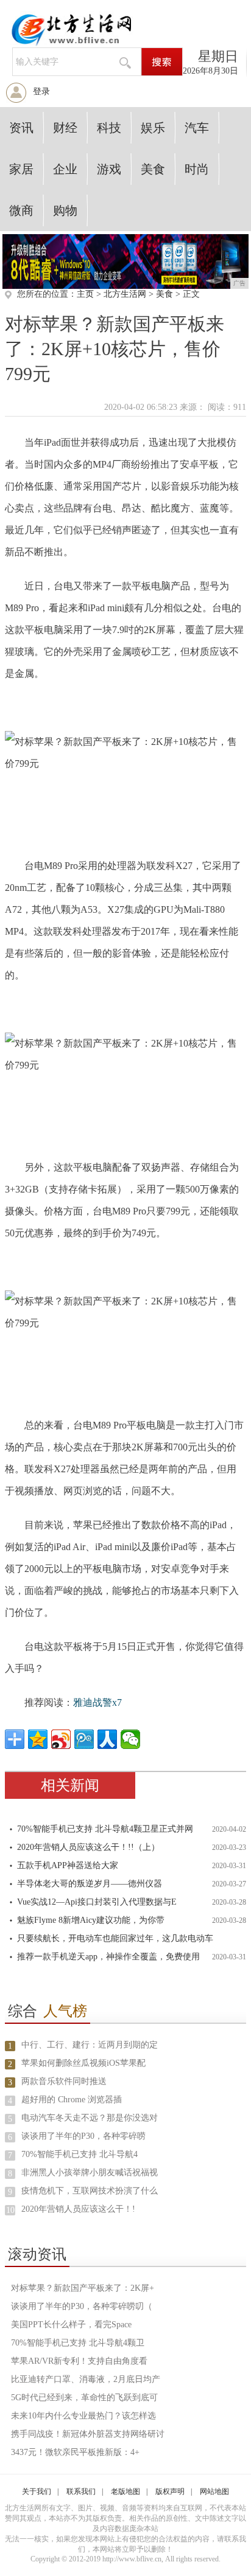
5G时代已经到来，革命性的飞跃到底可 (84, 2398)
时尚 (197, 169)
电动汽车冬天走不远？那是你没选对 (90, 2118)
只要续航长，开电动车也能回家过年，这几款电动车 (115, 1938)
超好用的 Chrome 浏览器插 (72, 2100)
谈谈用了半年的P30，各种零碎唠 (83, 2136)
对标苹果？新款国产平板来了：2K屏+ (83, 2288)
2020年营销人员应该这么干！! (78, 2209)
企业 (65, 169)
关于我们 (37, 2491)
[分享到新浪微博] (61, 1739)
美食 (153, 169)
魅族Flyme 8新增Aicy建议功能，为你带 (91, 1920)
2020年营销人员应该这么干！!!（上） (88, 1847)
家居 (21, 169)
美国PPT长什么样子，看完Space (71, 2325)
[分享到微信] (130, 1739)
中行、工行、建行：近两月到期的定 (90, 2045)
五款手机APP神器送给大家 (68, 1865)
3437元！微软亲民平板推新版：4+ (75, 2452)
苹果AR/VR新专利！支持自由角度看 (79, 2361)
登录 (41, 92)
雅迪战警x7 (97, 1702)
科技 (109, 128)
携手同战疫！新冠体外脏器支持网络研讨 (88, 2434)
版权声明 (170, 2491)
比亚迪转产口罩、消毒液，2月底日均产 (86, 2379)
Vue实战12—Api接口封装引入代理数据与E (97, 1902)
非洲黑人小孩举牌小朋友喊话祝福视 (90, 2173)
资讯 (21, 128)
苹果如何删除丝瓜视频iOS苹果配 (83, 2063)
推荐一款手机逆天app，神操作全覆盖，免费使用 (108, 1957)
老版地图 (125, 2491)
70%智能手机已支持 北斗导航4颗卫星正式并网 (105, 1829)
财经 (65, 128)
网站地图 (214, 2491)
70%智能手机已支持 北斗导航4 (80, 2154)
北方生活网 (125, 294)
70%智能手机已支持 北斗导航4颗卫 (78, 2343)
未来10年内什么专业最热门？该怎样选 (83, 2416)
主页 (85, 294)
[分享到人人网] (107, 1739)
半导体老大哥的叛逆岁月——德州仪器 (90, 1884)
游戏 (109, 169)
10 (10, 2210)
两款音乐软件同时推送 (64, 2081)
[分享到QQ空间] (38, 1739)
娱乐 (153, 128)
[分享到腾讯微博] (84, 1739)
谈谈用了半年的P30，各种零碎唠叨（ (82, 2306)
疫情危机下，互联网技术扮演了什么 (90, 2191)
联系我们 (81, 2491)
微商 (21, 210)
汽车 (197, 128)
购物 (65, 210)
